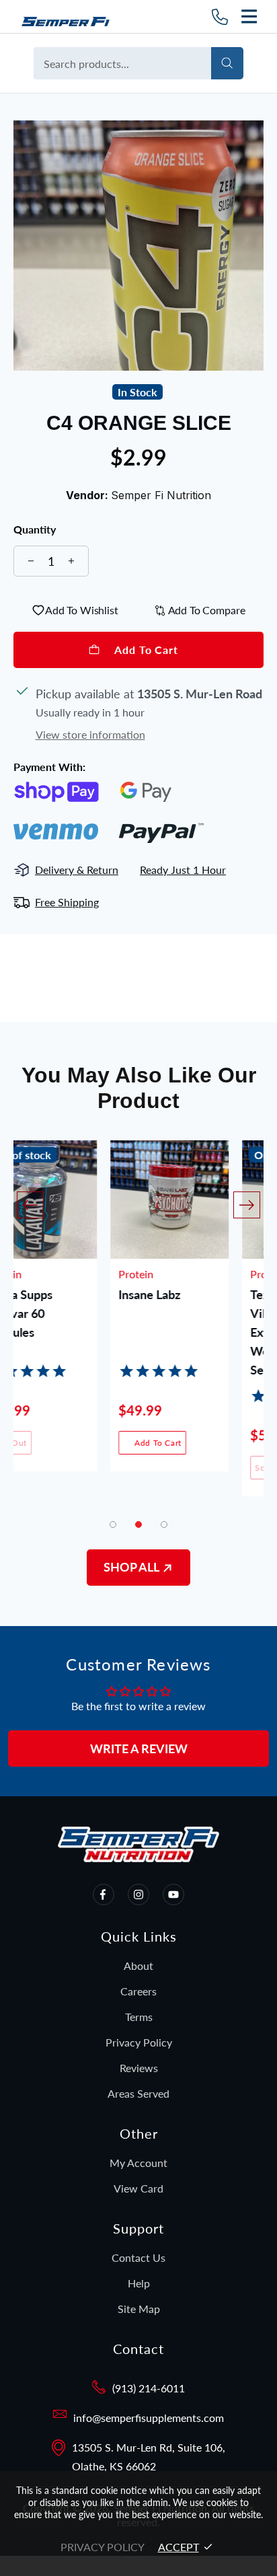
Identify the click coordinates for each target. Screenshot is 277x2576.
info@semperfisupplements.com (149, 2418)
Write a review (139, 1749)
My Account (138, 2163)
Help (139, 2283)
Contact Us (138, 2257)
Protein (39, 1274)
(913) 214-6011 (149, 2388)
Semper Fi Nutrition (71, 16)
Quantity (35, 529)
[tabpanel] (73, 1316)
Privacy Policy (139, 2042)
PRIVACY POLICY (103, 2547)
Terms (139, 2017)
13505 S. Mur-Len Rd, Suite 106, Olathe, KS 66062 (149, 2457)
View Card (138, 2188)
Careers (138, 1991)
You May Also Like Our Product (139, 1088)
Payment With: (49, 767)
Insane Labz (52, 1294)
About (138, 1965)
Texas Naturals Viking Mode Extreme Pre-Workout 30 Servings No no (194, 1314)
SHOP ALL (132, 1567)
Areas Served (138, 2093)
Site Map (139, 2309)
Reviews (139, 2068)
